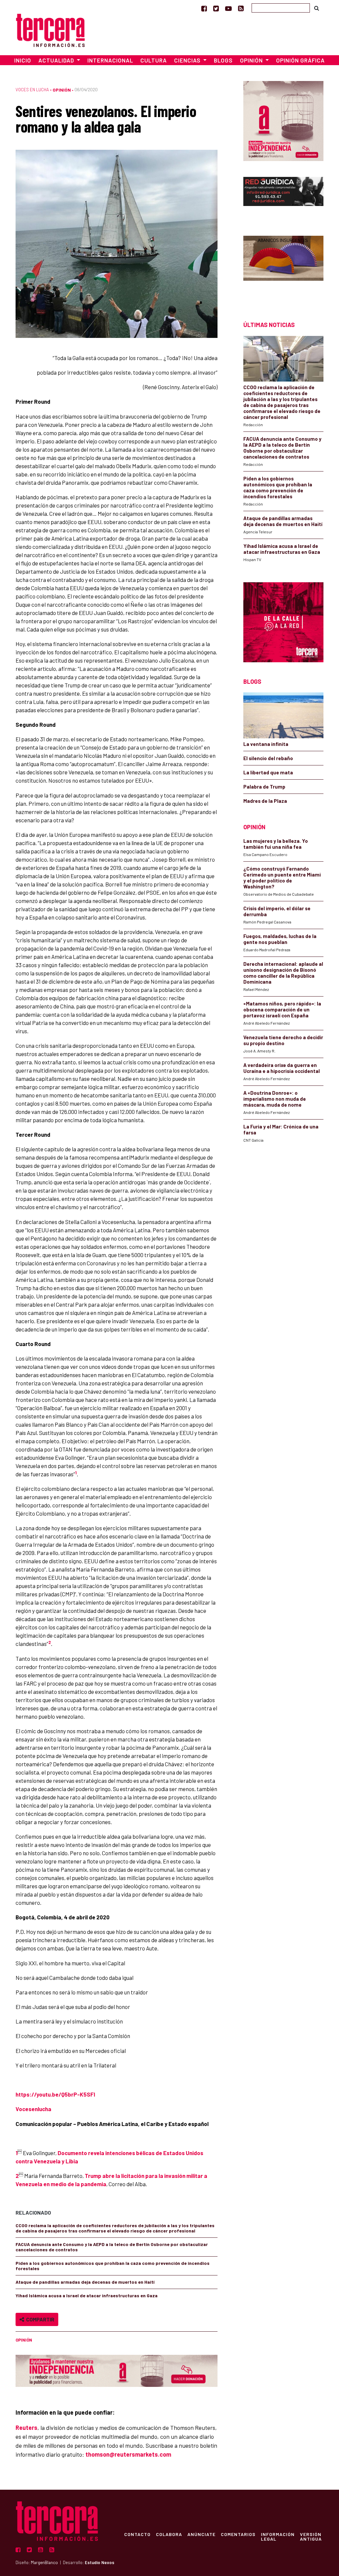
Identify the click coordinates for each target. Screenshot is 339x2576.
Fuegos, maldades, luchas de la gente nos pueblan (280, 939)
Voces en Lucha (32, 90)
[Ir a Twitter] (216, 8)
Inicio (23, 60)
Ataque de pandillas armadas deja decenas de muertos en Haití (85, 2282)
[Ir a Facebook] (204, 8)
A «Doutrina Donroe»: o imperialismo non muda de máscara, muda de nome (275, 1099)
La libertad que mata (268, 772)
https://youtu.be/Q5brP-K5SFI (55, 2094)
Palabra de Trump (264, 787)
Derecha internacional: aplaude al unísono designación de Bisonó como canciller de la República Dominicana (283, 973)
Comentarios (238, 2534)
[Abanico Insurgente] (283, 267)
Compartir (39, 2319)
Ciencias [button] (188, 60)
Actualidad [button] (57, 60)
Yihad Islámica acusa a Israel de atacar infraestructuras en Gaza (87, 2295)
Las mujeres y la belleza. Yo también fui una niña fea (276, 844)
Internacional (110, 60)
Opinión (62, 90)
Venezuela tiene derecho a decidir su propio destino (283, 1040)
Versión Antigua (311, 2536)
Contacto (137, 2534)
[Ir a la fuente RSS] (241, 8)
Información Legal (278, 2536)
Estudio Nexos (99, 2562)
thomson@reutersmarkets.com (128, 2454)
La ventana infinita (266, 744)
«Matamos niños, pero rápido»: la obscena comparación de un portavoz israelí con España (282, 1009)
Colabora (169, 2534)
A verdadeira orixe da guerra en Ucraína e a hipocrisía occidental (282, 1068)
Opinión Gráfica (300, 60)
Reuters (26, 2428)
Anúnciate (201, 2534)
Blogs (223, 60)
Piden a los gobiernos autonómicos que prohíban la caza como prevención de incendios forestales (113, 2266)
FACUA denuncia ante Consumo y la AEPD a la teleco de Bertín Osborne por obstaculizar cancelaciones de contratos (112, 2247)
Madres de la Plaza (265, 801)
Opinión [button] (252, 60)
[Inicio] (50, 29)
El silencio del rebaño (268, 758)
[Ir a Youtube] (228, 8)
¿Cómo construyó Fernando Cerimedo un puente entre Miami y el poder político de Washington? (282, 878)
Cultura (154, 60)
